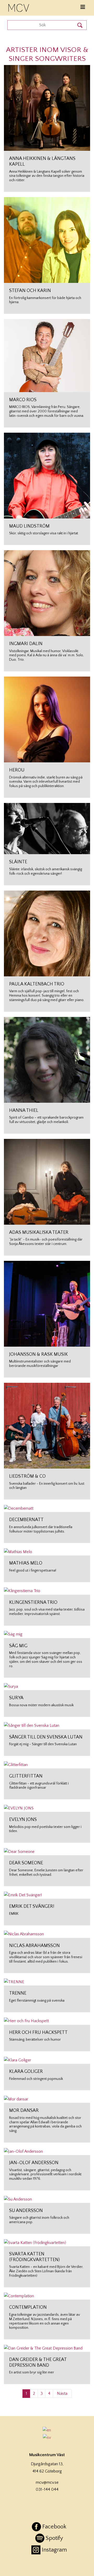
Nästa (62, 2393)
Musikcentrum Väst (19, 7)
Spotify (54, 2538)
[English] (47, 2430)
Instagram (54, 2550)
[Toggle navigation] (83, 7)
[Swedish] (47, 2437)
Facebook (54, 2527)
